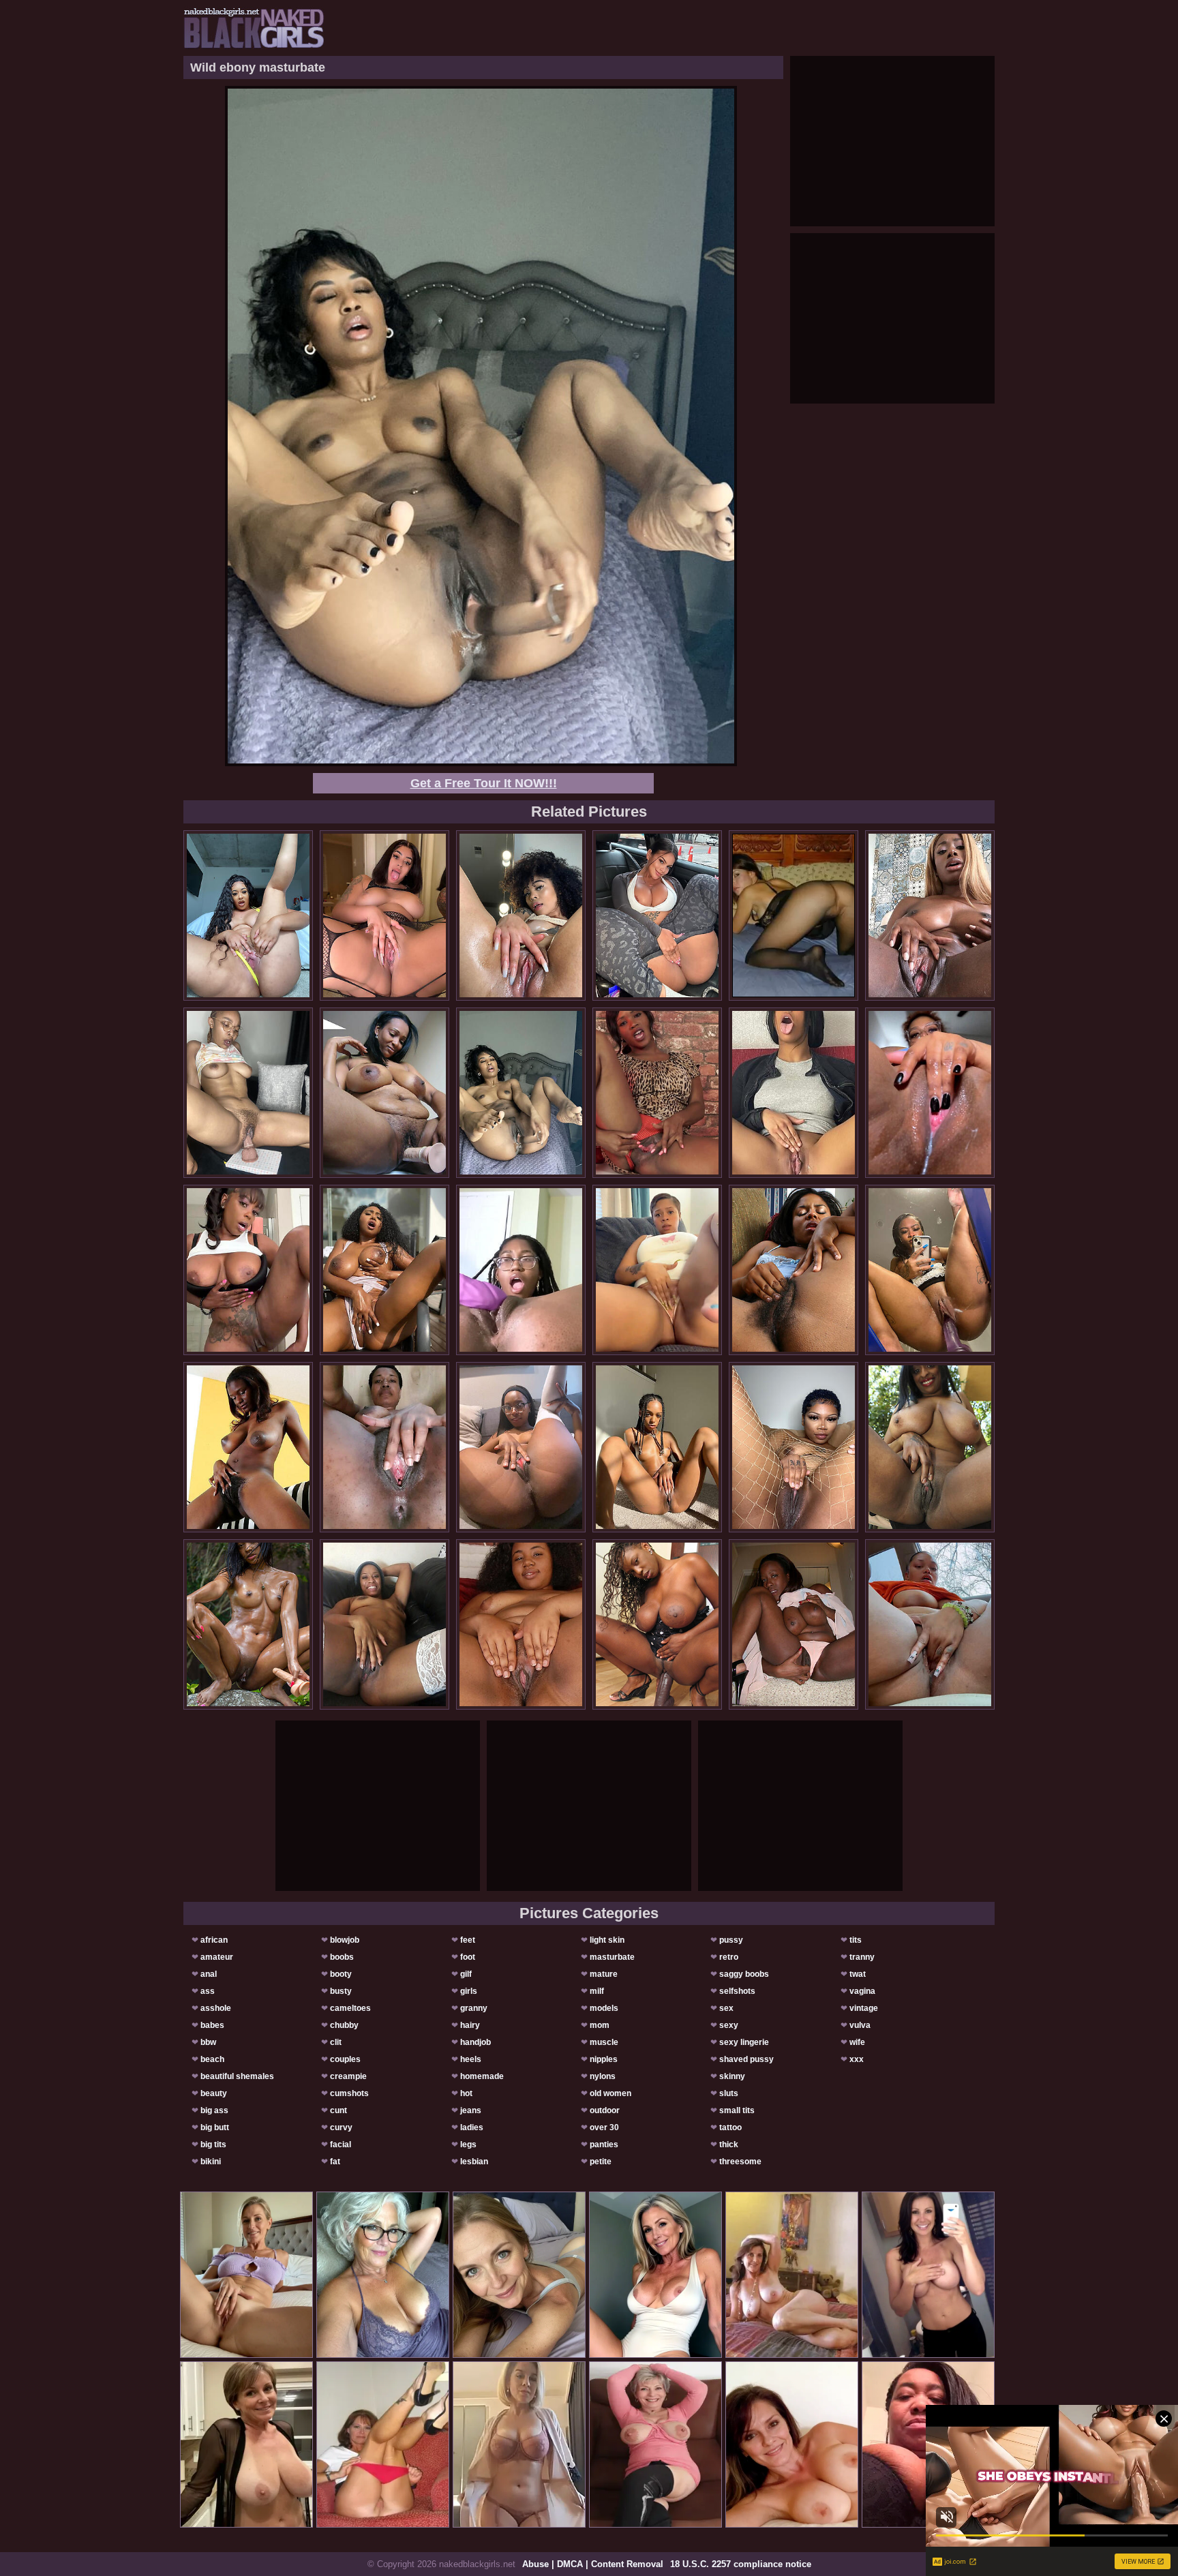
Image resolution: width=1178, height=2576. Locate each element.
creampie (348, 2076)
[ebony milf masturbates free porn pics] (930, 1270)
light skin (607, 1940)
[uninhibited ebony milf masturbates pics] (521, 1624)
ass (208, 1991)
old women (610, 2093)
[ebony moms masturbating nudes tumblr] (657, 915)
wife (857, 2042)
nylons (603, 2076)
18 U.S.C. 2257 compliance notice (741, 2564)
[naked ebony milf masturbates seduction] (930, 1447)
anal (209, 1974)
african (214, 1940)
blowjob (345, 1940)
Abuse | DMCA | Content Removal (593, 2564)
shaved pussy (746, 2059)
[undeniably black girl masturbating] (384, 1270)
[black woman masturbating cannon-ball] (657, 1270)
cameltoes (350, 2008)
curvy (341, 2127)
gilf (466, 1974)
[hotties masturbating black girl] (521, 915)
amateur (217, 1957)
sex (726, 2008)
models (604, 2008)
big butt (215, 2127)
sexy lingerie (744, 2042)
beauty (214, 2093)
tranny (862, 1957)
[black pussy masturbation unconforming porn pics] (384, 915)
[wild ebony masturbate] (521, 1093)
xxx (857, 2059)
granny (474, 2008)
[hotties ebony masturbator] (521, 1447)
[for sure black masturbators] (930, 1093)
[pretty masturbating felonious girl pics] (384, 1447)
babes (212, 2025)
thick (729, 2145)
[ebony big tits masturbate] (248, 1270)
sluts (729, 2093)
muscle (604, 2042)
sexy (729, 2025)
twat (858, 1974)
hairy (470, 2025)
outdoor (605, 2110)
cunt (338, 2110)
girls (469, 1991)
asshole (216, 2008)
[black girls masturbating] (657, 1624)
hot (466, 2093)
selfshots (737, 1991)
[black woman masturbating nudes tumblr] (930, 915)
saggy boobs (744, 1974)
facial (341, 2145)
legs (468, 2145)
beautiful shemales (237, 2076)
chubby (344, 2025)
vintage (864, 2008)
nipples (604, 2059)
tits (856, 1940)
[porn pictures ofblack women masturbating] (521, 1270)
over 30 (604, 2127)
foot (468, 1957)
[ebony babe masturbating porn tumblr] (248, 1624)
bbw (208, 2042)
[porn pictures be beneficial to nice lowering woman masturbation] (384, 1093)
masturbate (612, 1957)
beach (212, 2059)
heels (471, 2059)
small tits (737, 2110)
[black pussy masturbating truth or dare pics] (657, 1447)
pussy (731, 1940)
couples (345, 2059)
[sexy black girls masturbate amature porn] (794, 1093)
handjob (475, 2042)
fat (335, 2162)
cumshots (349, 2093)
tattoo (730, 2127)
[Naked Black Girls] (254, 28)
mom (600, 2025)
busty (341, 1991)
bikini (211, 2162)
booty (341, 1974)
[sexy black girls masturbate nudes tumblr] (794, 1624)
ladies (472, 2127)
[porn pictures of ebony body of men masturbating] (248, 1447)
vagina (862, 1991)
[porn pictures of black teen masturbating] (248, 915)
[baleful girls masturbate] (794, 1270)
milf (597, 1991)
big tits (213, 2145)
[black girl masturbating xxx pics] (794, 1447)
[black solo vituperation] (248, 1093)
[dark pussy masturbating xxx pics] (930, 1624)
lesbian (474, 2162)
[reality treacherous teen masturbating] (657, 1093)
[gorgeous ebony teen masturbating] (384, 1624)
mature (604, 1974)
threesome (740, 2162)
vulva (860, 2025)
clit (336, 2042)
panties (604, 2145)
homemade (482, 2076)
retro (729, 1957)
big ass (214, 2110)
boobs (342, 1957)
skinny (732, 2076)
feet (468, 1940)
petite (601, 2162)
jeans (471, 2110)
